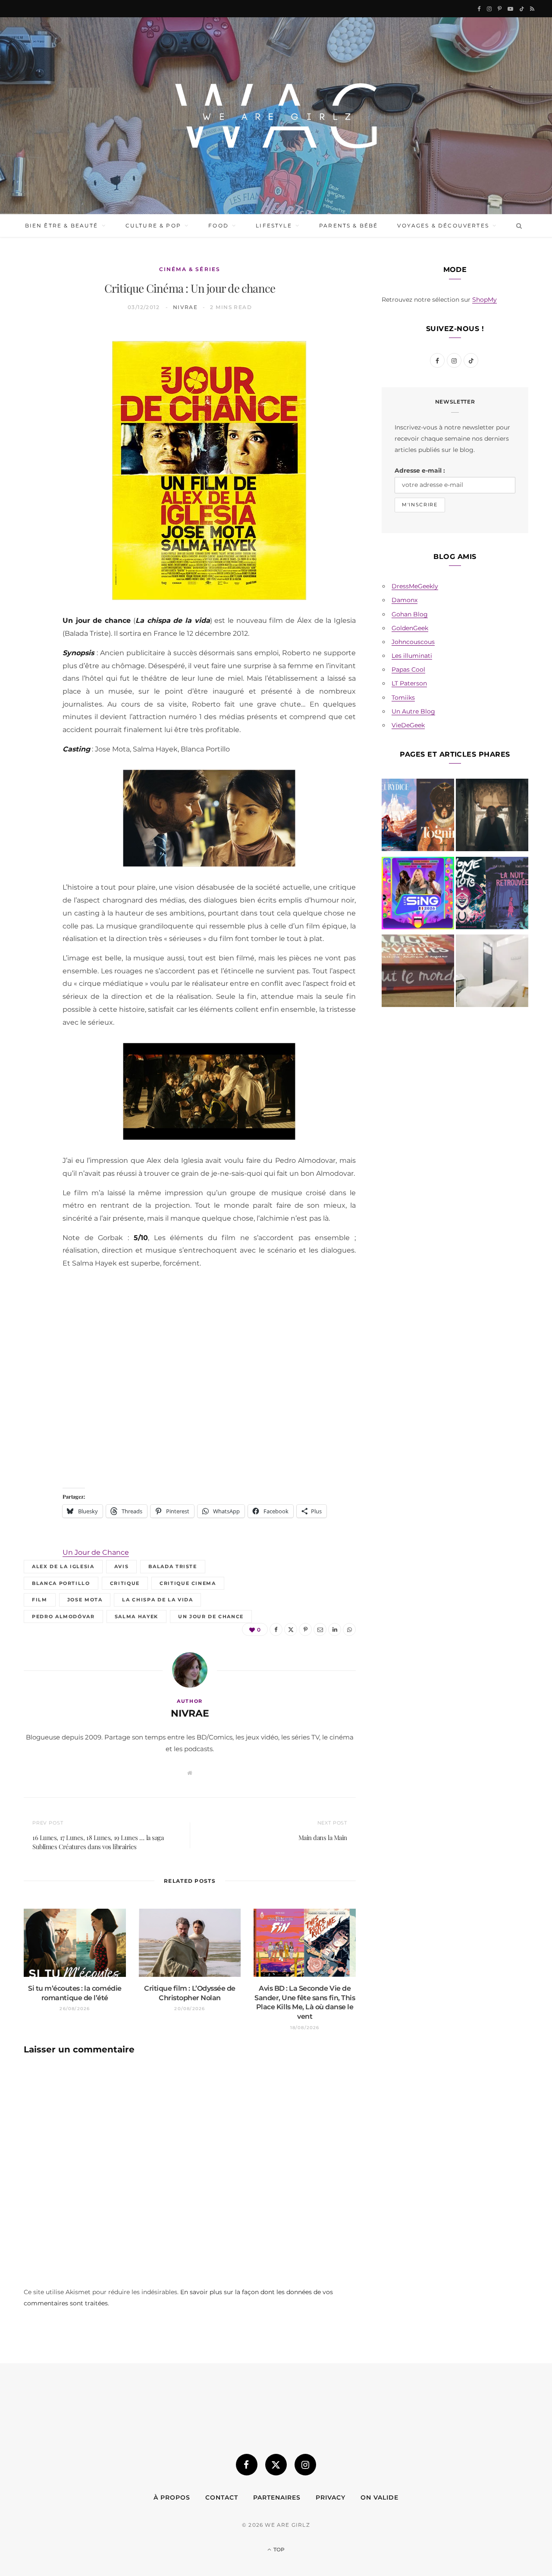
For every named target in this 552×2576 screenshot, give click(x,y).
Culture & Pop (153, 226)
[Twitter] (35, 384)
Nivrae (185, 307)
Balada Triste (172, 1566)
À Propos (172, 2497)
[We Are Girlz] (276, 116)
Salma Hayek (136, 1616)
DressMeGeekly (415, 586)
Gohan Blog (410, 614)
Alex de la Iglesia (63, 1566)
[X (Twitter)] (276, 2465)
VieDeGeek (408, 725)
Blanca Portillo (61, 1583)
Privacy (331, 2497)
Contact (222, 2497)
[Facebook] (35, 362)
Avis (122, 1566)
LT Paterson (409, 683)
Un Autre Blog (413, 711)
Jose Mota (85, 1600)
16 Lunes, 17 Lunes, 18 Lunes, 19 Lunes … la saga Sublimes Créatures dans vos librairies (98, 1842)
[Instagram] (305, 2465)
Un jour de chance (211, 1616)
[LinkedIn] (35, 450)
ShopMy (485, 300)
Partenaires (277, 2497)
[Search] (517, 226)
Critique (125, 1583)
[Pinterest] (35, 406)
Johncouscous (413, 642)
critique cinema (188, 1583)
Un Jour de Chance (96, 1552)
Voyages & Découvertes (443, 226)
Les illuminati (412, 656)
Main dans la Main (323, 1837)
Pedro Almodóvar (63, 1616)
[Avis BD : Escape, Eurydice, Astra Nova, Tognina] (418, 817)
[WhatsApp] (35, 472)
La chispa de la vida (157, 1600)
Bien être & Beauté (62, 226)
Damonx (405, 600)
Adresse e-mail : (420, 470)
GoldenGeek (410, 628)
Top (278, 2549)
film (40, 1600)
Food (218, 226)
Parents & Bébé (348, 226)
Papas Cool (408, 669)
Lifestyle (274, 226)
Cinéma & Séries (190, 269)
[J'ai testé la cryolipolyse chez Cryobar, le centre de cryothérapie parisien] (492, 972)
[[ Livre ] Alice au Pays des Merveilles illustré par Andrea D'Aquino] (418, 972)
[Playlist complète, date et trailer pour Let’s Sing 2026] (418, 895)
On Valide (379, 2497)
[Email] (35, 428)
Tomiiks (403, 698)
